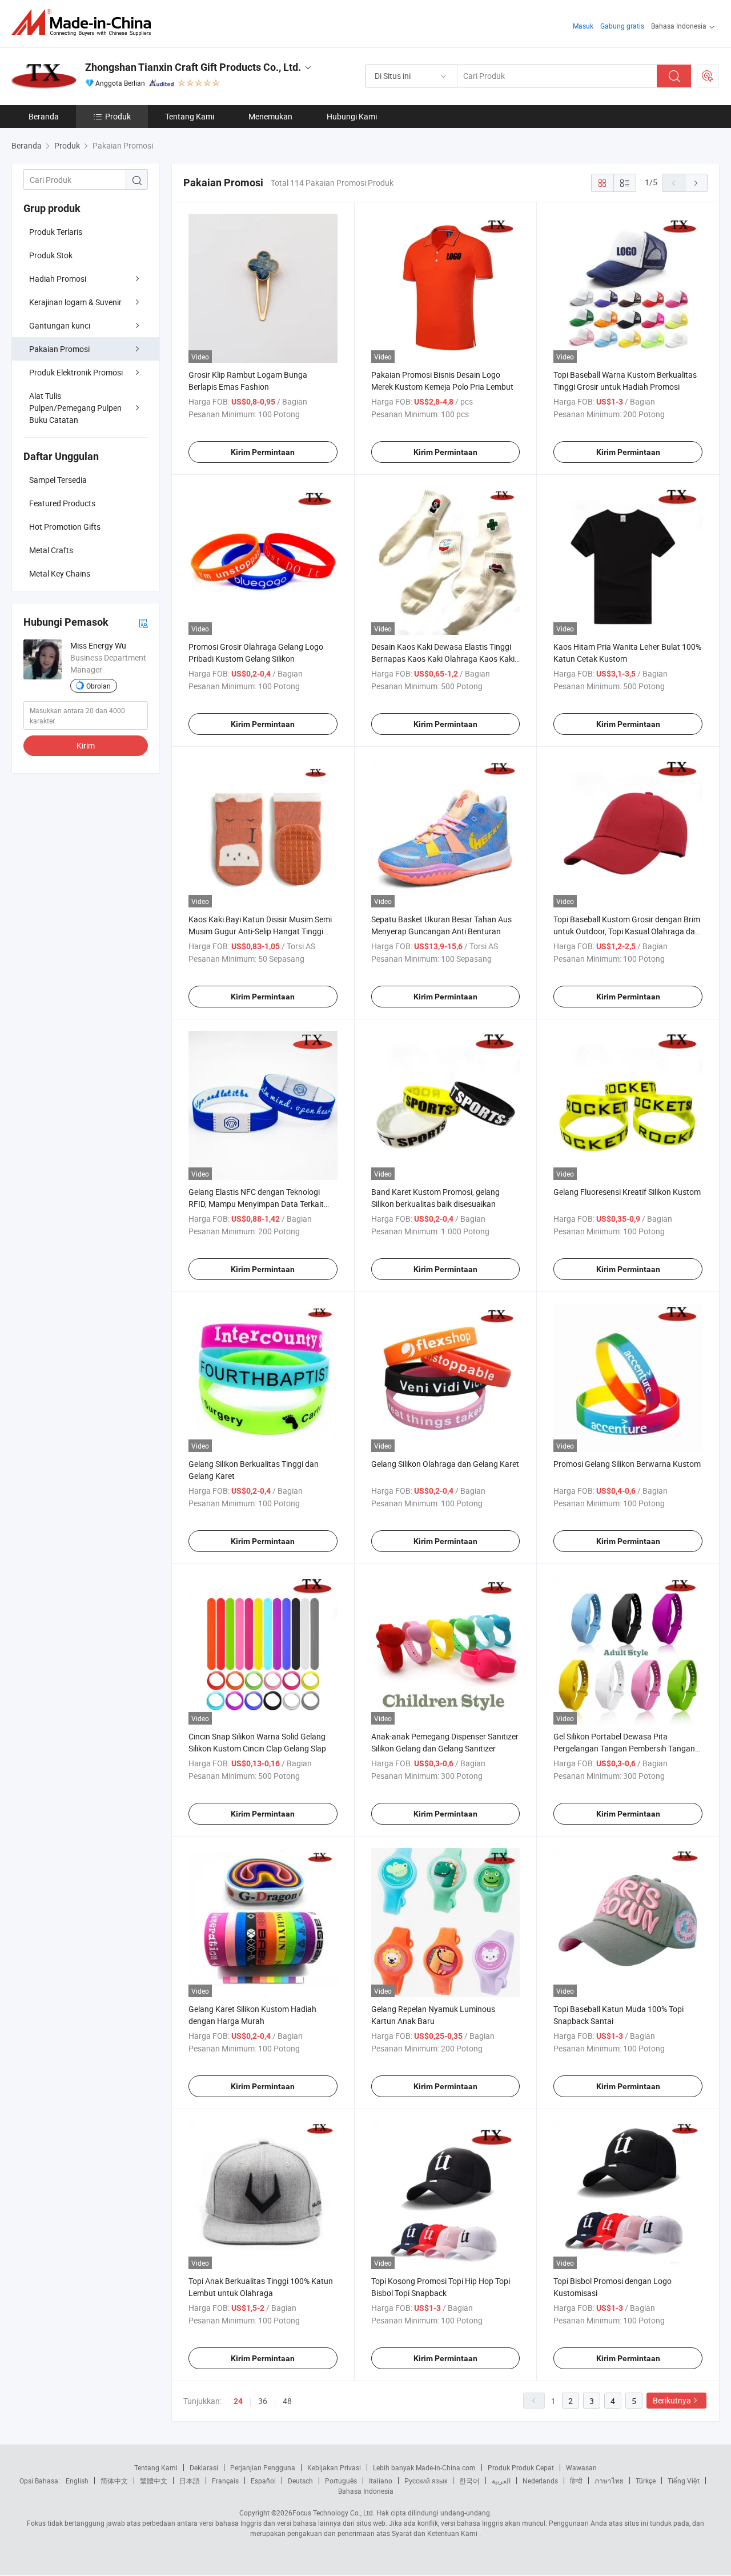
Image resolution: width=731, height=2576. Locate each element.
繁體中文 (154, 2481)
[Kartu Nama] (143, 623)
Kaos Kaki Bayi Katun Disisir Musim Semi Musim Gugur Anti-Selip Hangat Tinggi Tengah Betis (260, 931)
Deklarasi (204, 2467)
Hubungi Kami (352, 116)
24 (238, 2401)
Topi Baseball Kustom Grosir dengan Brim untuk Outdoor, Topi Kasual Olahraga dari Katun (627, 931)
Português (341, 2481)
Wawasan (581, 2467)
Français (225, 2481)
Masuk (583, 26)
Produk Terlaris (56, 232)
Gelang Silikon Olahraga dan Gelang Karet (445, 1464)
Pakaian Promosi (59, 349)
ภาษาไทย (609, 2481)
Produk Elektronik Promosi (76, 372)
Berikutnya (672, 2400)
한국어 (469, 2481)
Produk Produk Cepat (521, 2467)
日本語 (190, 2481)
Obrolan (99, 686)
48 (287, 2401)
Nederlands (540, 2481)
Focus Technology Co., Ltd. (334, 2513)
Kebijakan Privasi (334, 2467)
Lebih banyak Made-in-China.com (424, 2467)
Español (263, 2481)
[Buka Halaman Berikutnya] (696, 183)
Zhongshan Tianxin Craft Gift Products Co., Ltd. (193, 67)
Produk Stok (51, 255)
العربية (501, 2481)
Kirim (86, 745)
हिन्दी (576, 2481)
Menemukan (270, 116)
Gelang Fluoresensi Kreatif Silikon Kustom (627, 1192)
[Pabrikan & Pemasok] (85, 23)
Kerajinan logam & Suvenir (75, 302)
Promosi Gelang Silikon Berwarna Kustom (627, 1464)
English (77, 2481)
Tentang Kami (190, 116)
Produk (118, 116)
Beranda (44, 116)
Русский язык (426, 2481)
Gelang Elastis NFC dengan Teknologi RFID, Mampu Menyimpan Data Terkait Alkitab (256, 1204)
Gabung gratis (622, 26)
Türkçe (646, 2481)
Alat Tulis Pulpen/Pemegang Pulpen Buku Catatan (75, 408)
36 (263, 2401)
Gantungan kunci (60, 325)
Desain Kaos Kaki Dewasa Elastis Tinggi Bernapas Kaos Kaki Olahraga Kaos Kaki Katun (443, 659)
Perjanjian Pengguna (263, 2467)
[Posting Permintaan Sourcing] (708, 76)
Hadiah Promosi (58, 279)
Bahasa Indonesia (366, 2491)
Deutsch (300, 2481)
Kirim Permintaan (263, 452)
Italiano (381, 2481)
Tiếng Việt (684, 2481)
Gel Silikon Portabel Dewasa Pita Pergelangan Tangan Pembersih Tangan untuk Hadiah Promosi (624, 1748)
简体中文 (114, 2481)
